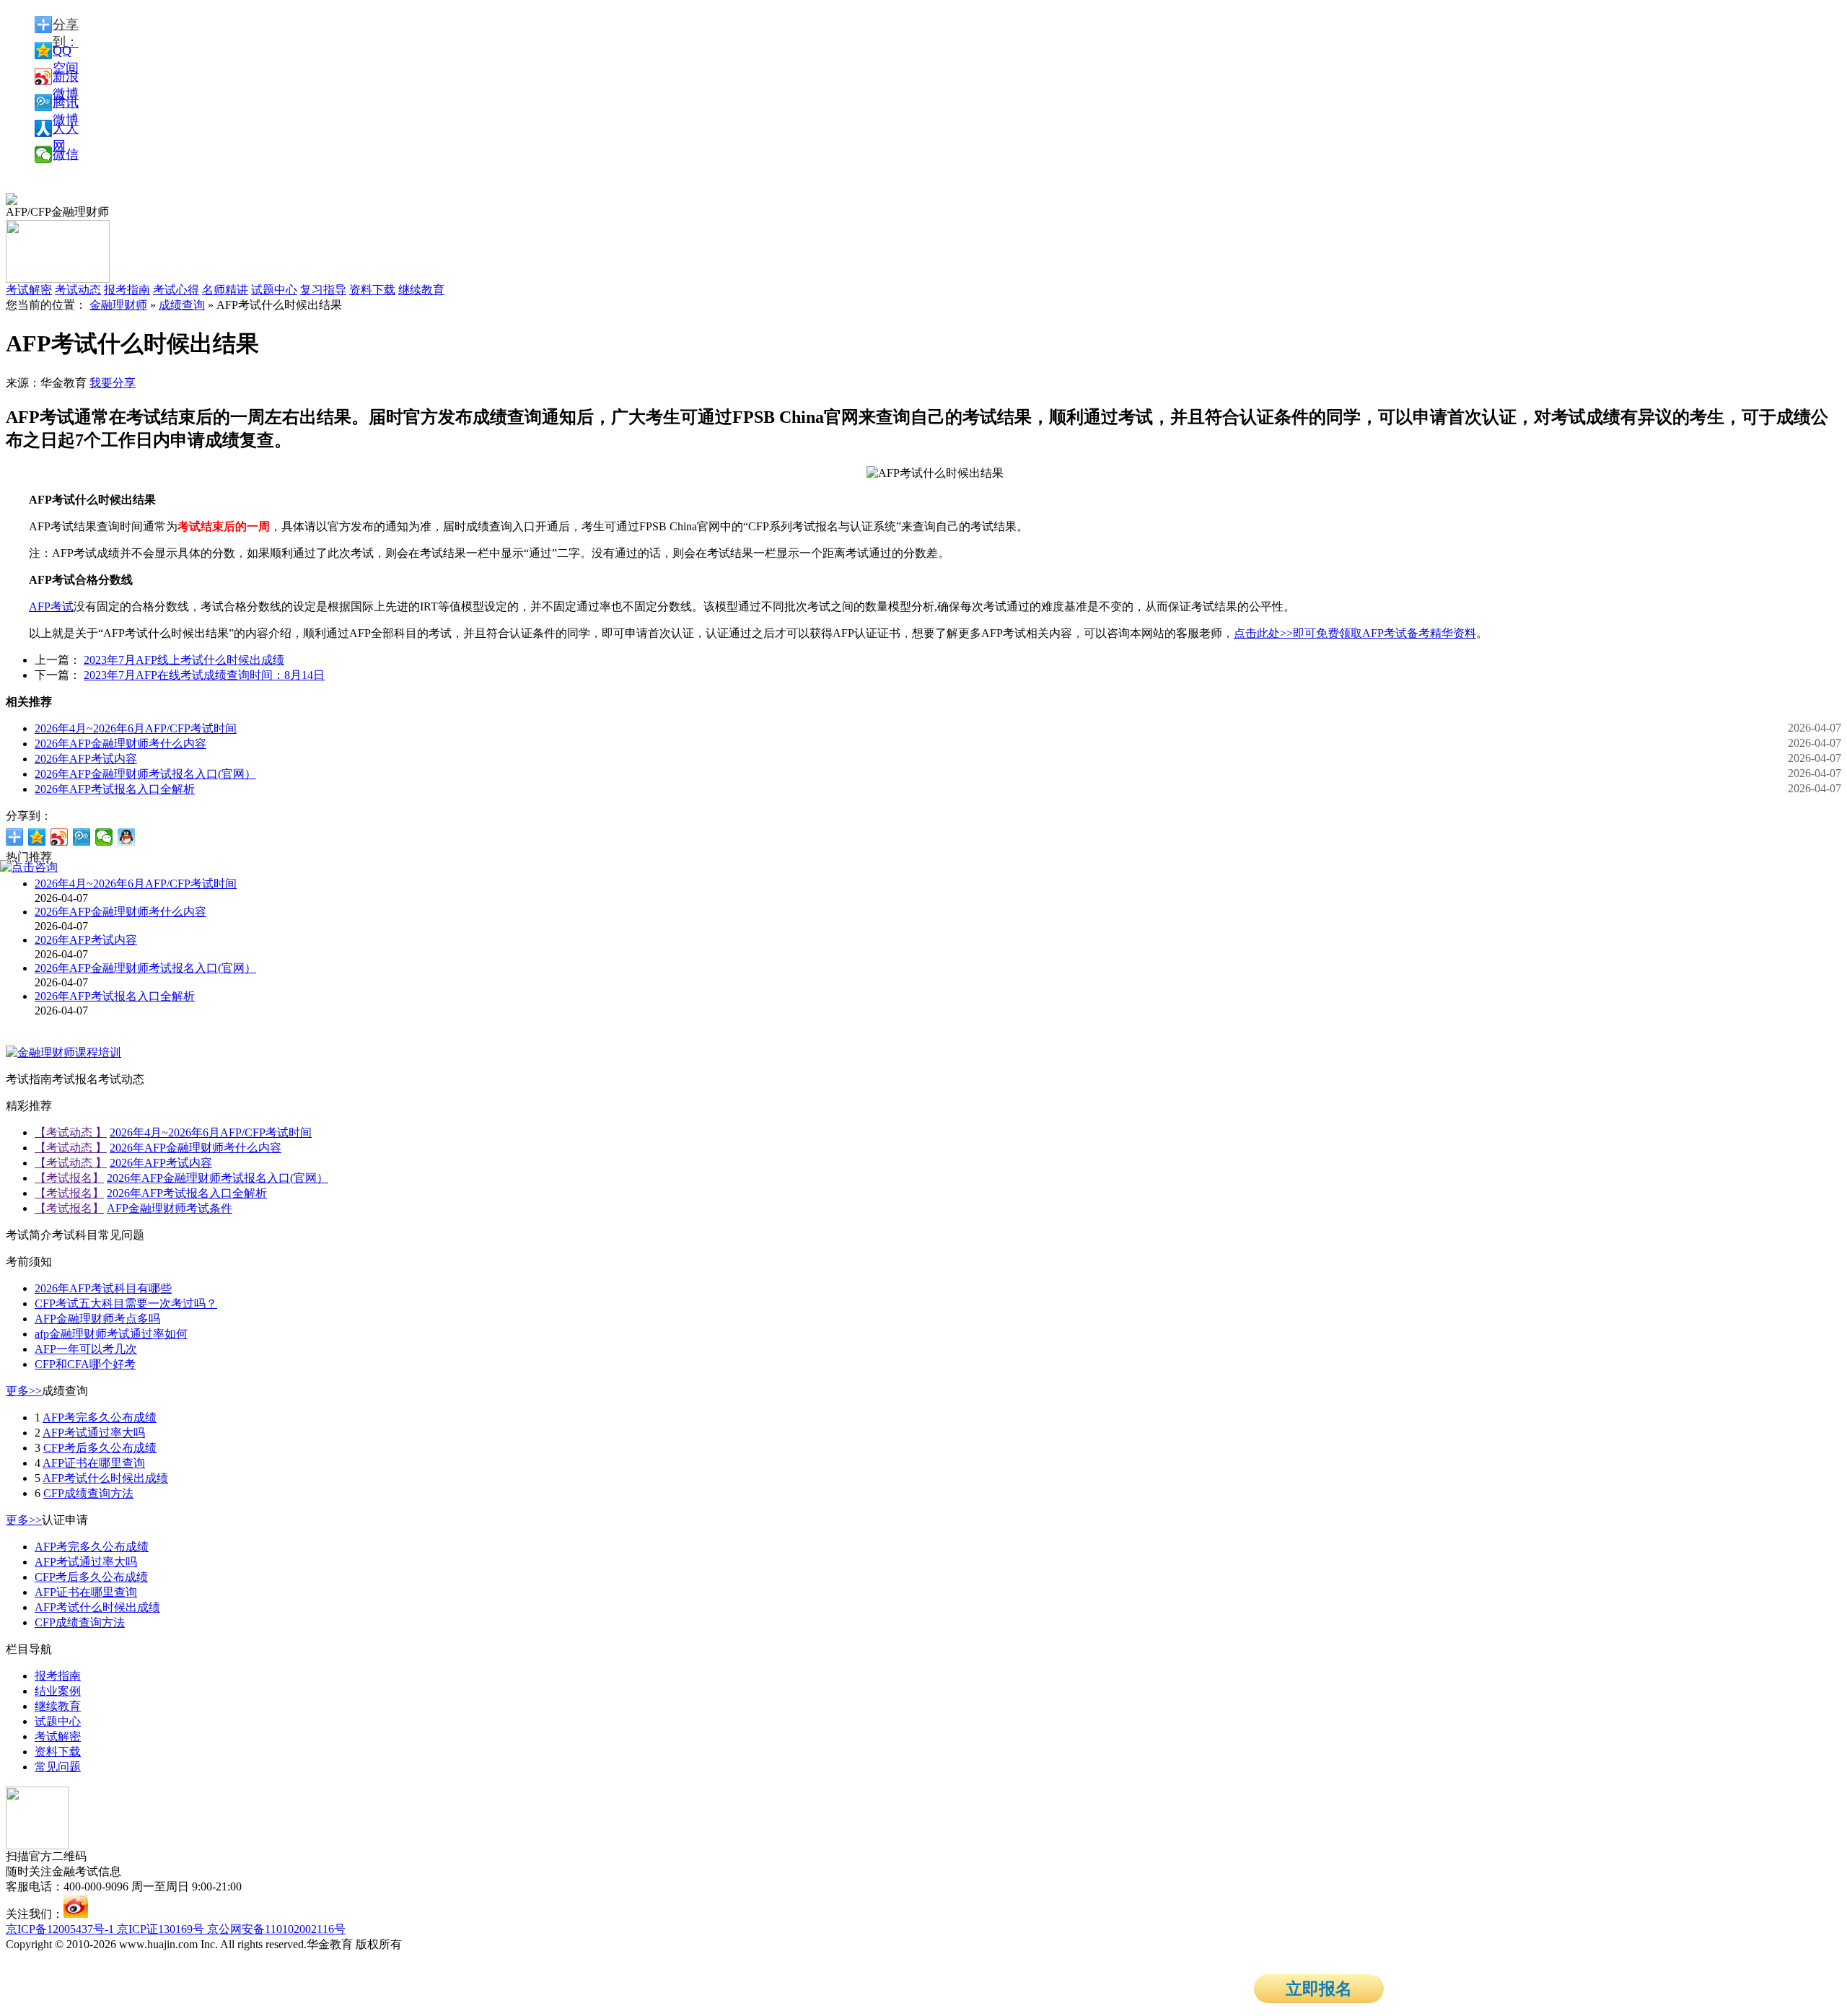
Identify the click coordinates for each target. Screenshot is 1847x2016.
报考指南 (127, 290)
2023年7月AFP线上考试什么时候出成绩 (184, 660)
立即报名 (1319, 1989)
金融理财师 (118, 305)
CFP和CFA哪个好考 (85, 1364)
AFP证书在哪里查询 (94, 1463)
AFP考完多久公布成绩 (100, 1417)
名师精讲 (225, 290)
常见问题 (58, 1767)
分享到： (66, 25)
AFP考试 (51, 606)
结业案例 (58, 1691)
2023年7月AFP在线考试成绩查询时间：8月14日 (204, 675)
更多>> (24, 1391)
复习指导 (323, 290)
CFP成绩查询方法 (88, 1493)
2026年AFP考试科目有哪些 (103, 1288)
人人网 (66, 129)
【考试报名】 (69, 1178)
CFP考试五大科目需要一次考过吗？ (126, 1303)
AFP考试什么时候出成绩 (105, 1478)
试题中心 (274, 290)
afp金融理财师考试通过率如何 (111, 1334)
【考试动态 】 (71, 1132)
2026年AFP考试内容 (86, 759)
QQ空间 (66, 51)
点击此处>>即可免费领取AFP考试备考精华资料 (1355, 633)
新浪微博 (66, 77)
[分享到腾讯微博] (82, 837)
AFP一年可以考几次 (86, 1349)
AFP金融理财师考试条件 (170, 1208)
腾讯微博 (66, 103)
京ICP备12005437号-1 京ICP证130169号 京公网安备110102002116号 (176, 1929)
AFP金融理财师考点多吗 (97, 1319)
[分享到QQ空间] (37, 837)
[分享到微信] (104, 837)
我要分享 (113, 383)
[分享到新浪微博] (60, 837)
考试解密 (58, 1736)
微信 (66, 154)
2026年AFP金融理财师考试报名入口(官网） (145, 774)
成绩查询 (182, 305)
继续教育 (421, 290)
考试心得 (176, 290)
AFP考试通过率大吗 (94, 1433)
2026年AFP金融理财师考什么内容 (120, 744)
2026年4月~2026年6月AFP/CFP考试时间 (136, 728)
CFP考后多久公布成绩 (100, 1448)
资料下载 (372, 290)
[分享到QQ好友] (127, 837)
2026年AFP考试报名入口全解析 (115, 789)
